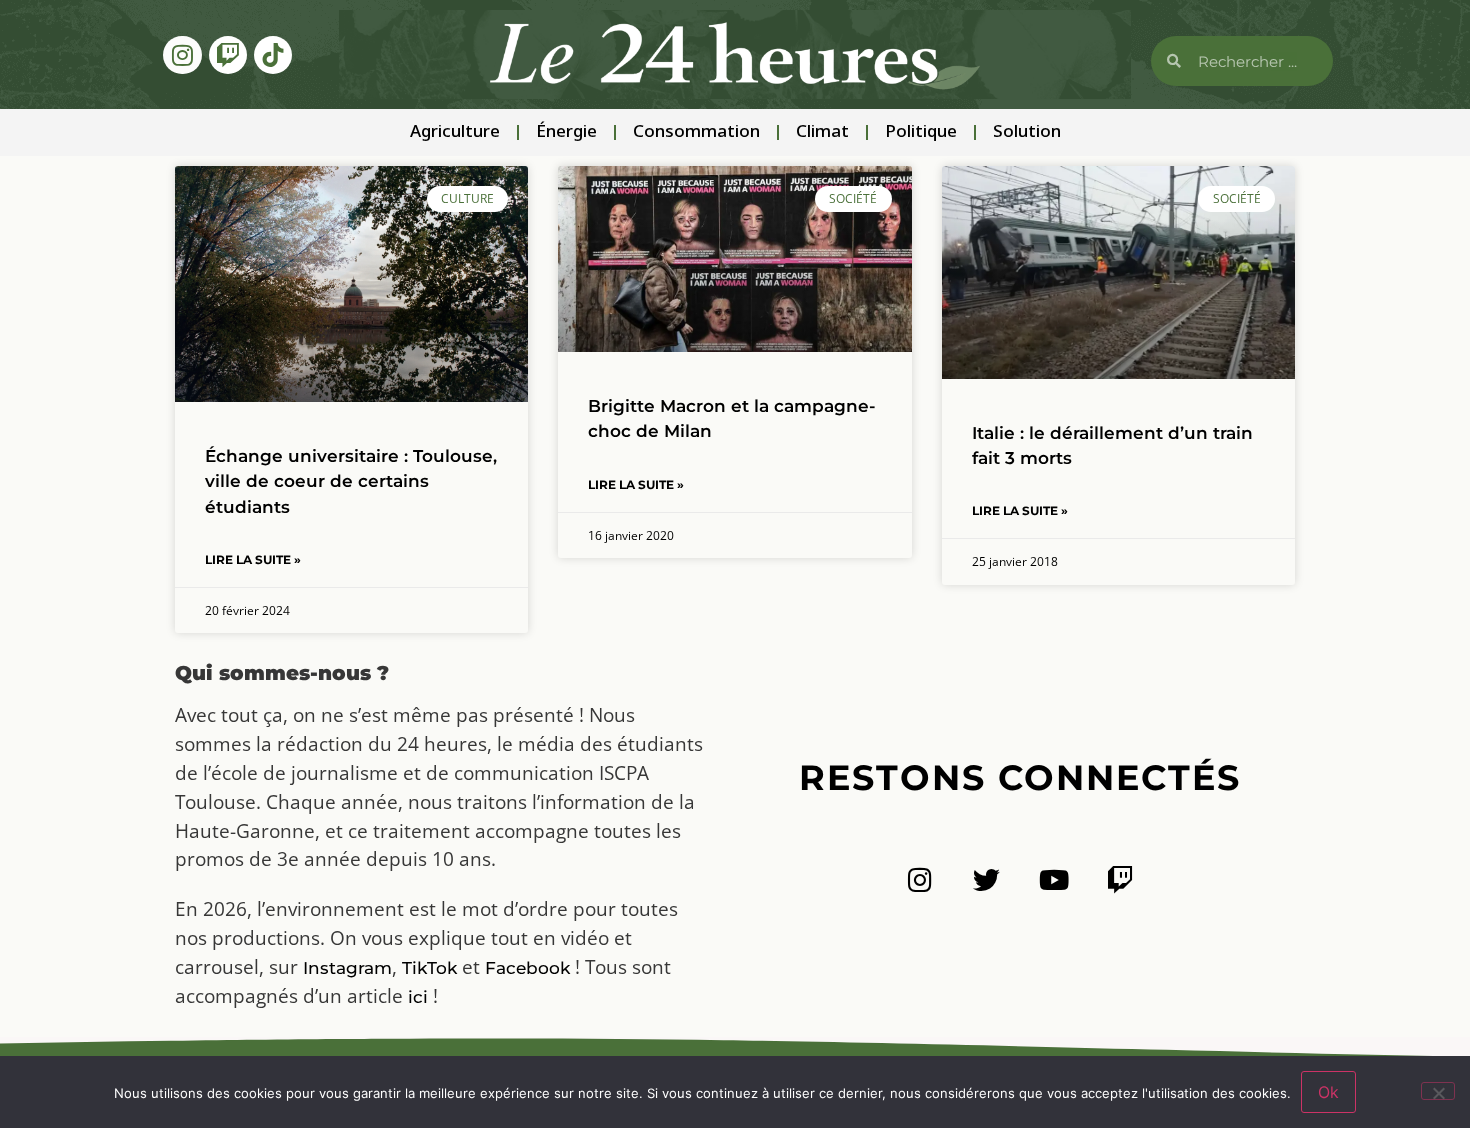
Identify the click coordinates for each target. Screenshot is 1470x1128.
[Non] (1438, 1091)
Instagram (347, 968)
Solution (1027, 132)
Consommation (696, 132)
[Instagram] (182, 55)
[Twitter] (986, 879)
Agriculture (455, 132)
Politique (921, 132)
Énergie (566, 132)
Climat (822, 132)
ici (418, 997)
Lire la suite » (253, 559)
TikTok (429, 968)
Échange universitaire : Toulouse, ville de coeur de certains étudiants (351, 481)
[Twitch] (228, 55)
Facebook (527, 968)
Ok (1328, 1092)
